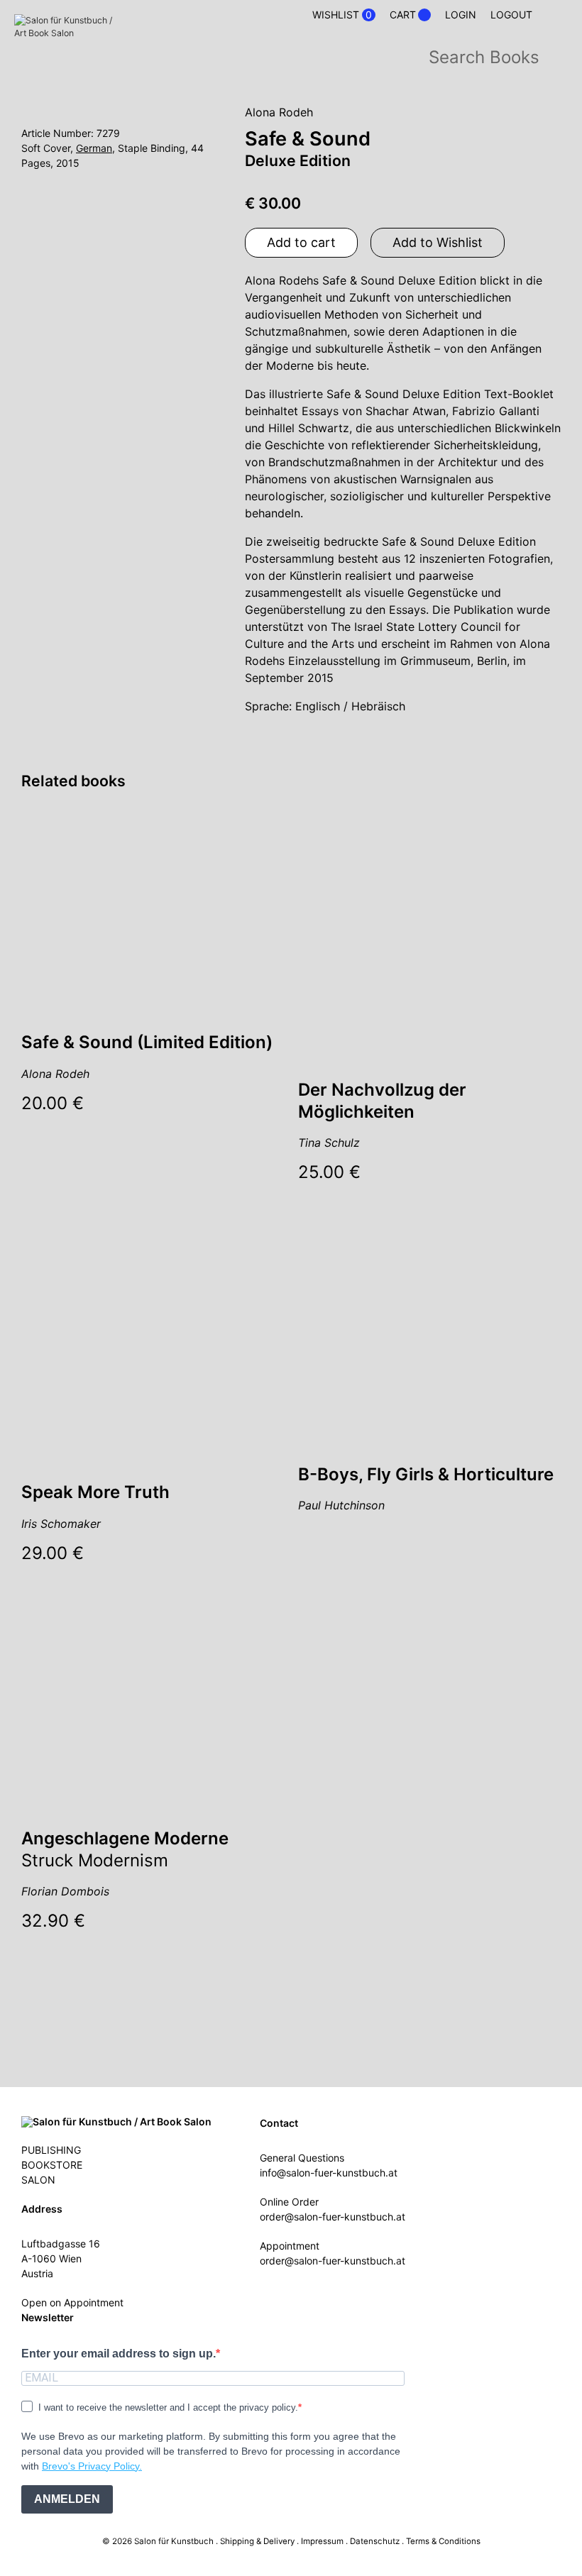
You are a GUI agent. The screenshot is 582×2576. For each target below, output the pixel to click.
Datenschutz (375, 2541)
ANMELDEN (67, 2499)
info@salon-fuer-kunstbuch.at (329, 2173)
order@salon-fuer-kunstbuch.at (333, 2217)
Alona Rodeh (279, 112)
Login (461, 15)
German (94, 148)
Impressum (322, 2541)
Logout (511, 15)
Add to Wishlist (438, 242)
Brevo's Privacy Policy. (92, 2466)
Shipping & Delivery (257, 2541)
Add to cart (301, 242)
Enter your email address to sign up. (119, 2354)
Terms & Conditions (443, 2541)
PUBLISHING (51, 2150)
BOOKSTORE (52, 2165)
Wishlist (342, 15)
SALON (38, 2180)
